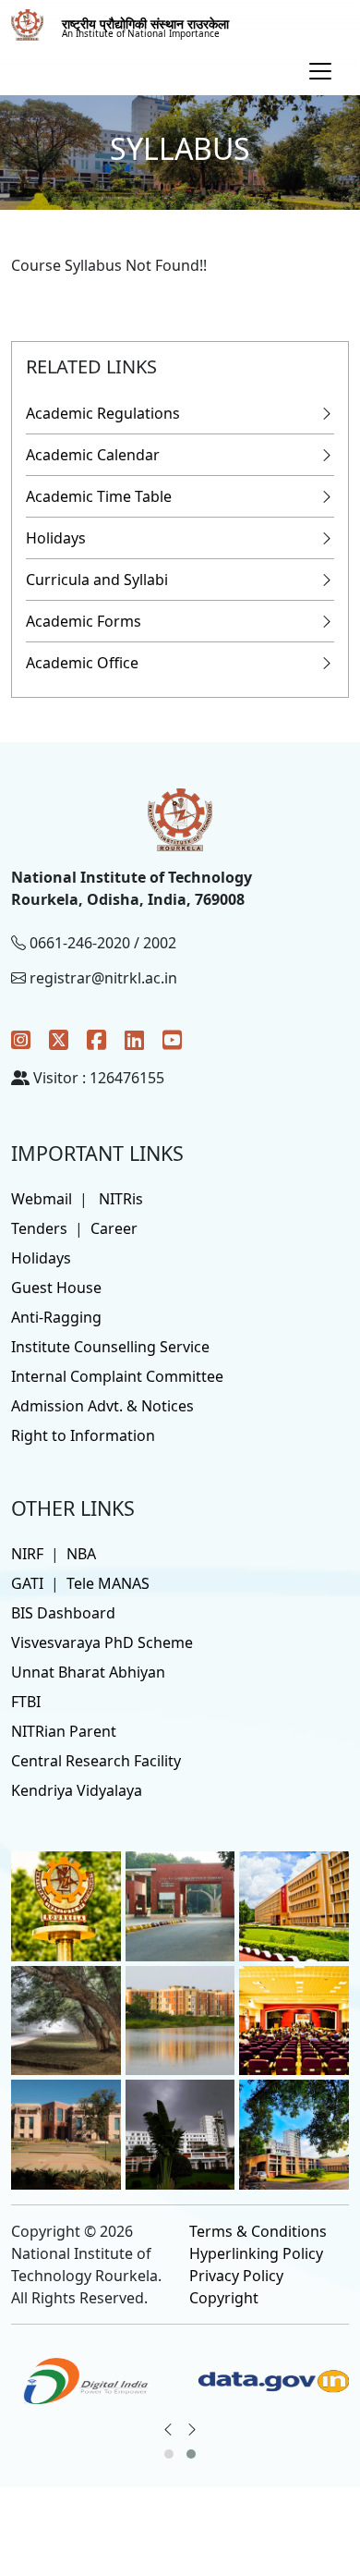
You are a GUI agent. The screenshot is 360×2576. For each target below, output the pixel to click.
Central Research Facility (96, 1761)
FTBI (26, 1702)
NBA (81, 1554)
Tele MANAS (108, 1583)
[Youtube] (172, 1039)
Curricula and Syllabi (97, 580)
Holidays (56, 538)
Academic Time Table (99, 496)
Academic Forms (84, 621)
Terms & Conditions (258, 2231)
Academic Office (82, 663)
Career (114, 1228)
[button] (169, 2454)
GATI (27, 1583)
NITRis (121, 1199)
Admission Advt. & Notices (102, 1406)
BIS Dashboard (63, 1613)
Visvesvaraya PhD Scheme (102, 1642)
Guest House (56, 1288)
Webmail (42, 1199)
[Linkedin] (134, 1039)
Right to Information (83, 1435)
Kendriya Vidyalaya (77, 1790)
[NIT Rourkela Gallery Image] (66, 1905)
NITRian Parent (64, 1731)
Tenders (39, 1228)
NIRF (27, 1554)
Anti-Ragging (56, 1317)
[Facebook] (96, 1039)
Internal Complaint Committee (117, 1376)
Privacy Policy (236, 2276)
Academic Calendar (93, 455)
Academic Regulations (103, 413)
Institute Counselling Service (110, 1347)
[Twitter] (59, 1039)
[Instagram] (21, 1039)
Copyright (224, 2298)
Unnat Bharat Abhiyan (88, 1672)
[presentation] (168, 2429)
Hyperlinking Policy (256, 2253)
